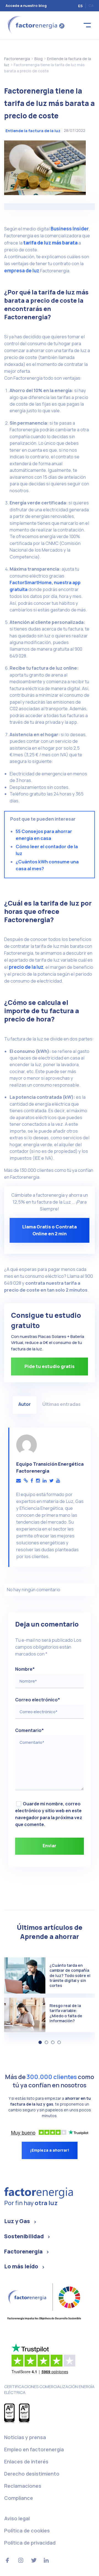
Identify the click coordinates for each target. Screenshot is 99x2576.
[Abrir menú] (87, 25)
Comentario (29, 1730)
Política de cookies (27, 2530)
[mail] (19, 1481)
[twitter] (51, 1481)
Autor (25, 1404)
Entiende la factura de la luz (33, 131)
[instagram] (38, 1481)
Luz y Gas (17, 2221)
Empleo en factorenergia (34, 2449)
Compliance (19, 2498)
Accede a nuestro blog (26, 6)
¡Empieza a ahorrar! (50, 2150)
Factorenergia (23, 2251)
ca (91, 6)
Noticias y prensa (25, 2437)
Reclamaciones (23, 2486)
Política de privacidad (30, 2543)
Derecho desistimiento (32, 2474)
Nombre (25, 1669)
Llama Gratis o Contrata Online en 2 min (50, 1230)
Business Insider (70, 229)
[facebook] (32, 1481)
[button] (40, 2042)
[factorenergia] (35, 25)
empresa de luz (22, 271)
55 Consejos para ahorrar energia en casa (44, 835)
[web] (26, 1481)
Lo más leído (21, 2266)
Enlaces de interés (26, 2461)
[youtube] (58, 1481)
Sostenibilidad (24, 2236)
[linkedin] (45, 1481)
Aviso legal (17, 2518)
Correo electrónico (38, 1700)
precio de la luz (26, 967)
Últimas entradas (61, 1404)
